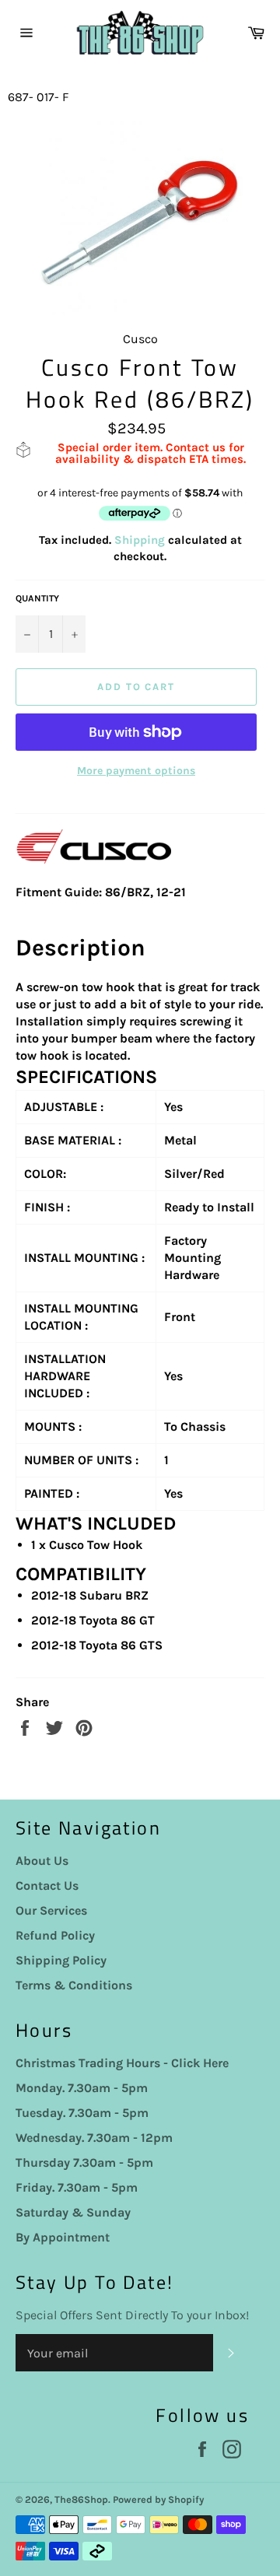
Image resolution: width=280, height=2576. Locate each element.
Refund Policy (55, 1935)
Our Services (51, 1910)
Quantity (37, 598)
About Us (42, 1861)
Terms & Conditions (74, 1985)
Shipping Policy (61, 1960)
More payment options (136, 771)
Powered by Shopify (158, 2499)
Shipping (140, 540)
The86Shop (81, 2499)
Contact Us (47, 1886)
